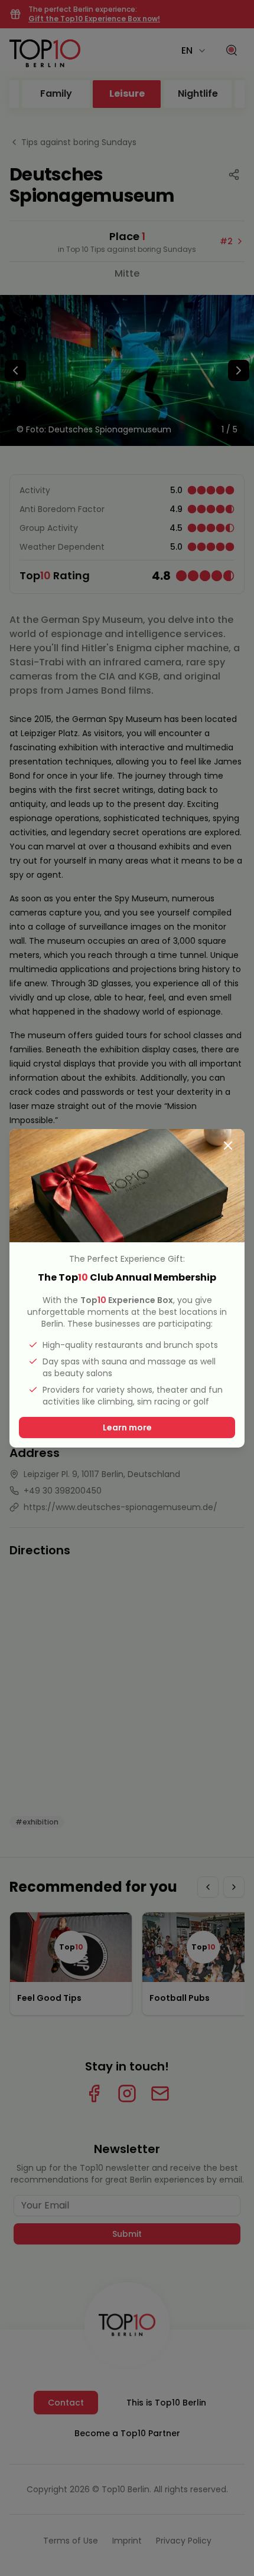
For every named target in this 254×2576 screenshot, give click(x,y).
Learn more (127, 1428)
